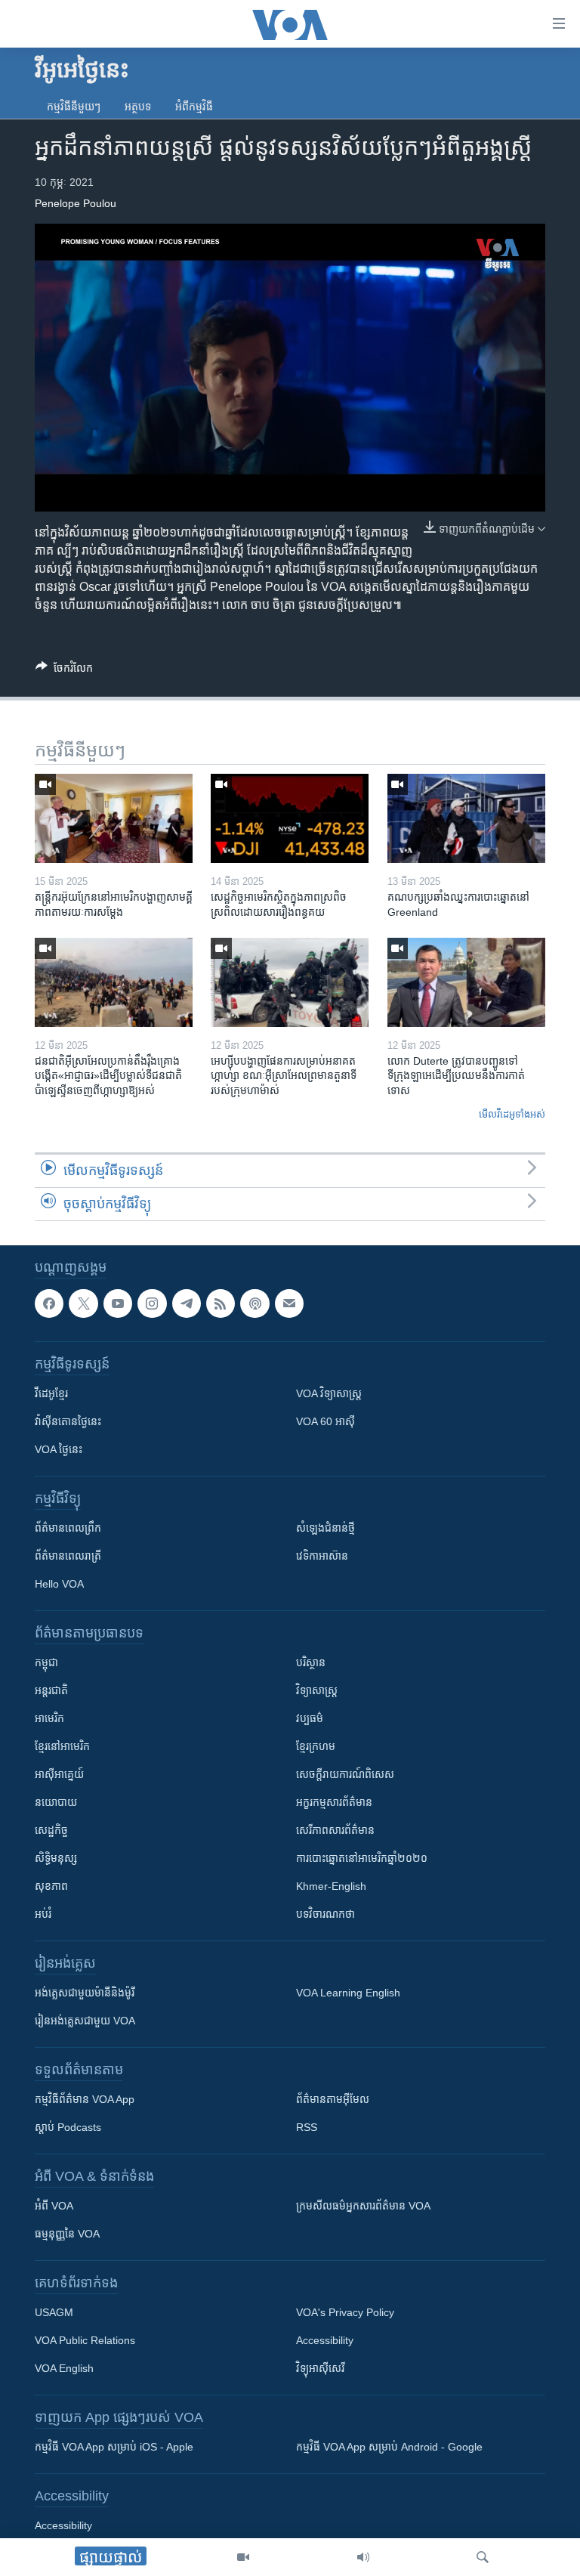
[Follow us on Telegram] (187, 1303)
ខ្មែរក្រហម (316, 1746)
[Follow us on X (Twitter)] (83, 1303)
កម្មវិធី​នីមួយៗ (74, 107)
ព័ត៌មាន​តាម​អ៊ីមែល (333, 2099)
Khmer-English (331, 1886)
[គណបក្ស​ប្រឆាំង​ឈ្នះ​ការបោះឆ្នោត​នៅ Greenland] (466, 818)
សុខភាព (51, 1886)
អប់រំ (43, 1914)
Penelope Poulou (76, 203)
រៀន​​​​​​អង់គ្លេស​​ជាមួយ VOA (85, 2021)
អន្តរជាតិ (51, 1690)
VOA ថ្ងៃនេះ (59, 1449)
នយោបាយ (56, 1802)
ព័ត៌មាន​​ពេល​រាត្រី (68, 1556)
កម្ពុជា (46, 1662)
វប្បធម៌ (310, 1718)
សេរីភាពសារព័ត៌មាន (335, 1830)
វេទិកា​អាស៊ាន (322, 1556)
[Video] (243, 2557)
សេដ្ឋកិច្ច (51, 1830)
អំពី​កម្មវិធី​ (194, 107)
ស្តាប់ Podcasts (68, 2127)
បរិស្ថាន (311, 1662)
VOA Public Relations (85, 2340)
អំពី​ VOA (54, 2206)
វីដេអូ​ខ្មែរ (51, 1393)
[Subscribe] (289, 1303)
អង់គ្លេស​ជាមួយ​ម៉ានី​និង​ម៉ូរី (85, 1993)
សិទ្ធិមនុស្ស (56, 1858)
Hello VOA (59, 1584)
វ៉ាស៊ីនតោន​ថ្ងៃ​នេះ (68, 1421)
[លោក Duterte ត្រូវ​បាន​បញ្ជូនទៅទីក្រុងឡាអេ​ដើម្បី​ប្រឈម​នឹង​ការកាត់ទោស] (466, 982)
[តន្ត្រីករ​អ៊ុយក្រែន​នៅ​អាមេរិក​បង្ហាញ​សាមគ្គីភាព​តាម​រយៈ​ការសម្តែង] (114, 818)
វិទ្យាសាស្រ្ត (317, 1690)
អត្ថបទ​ (138, 107)
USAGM (54, 2312)
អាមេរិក (49, 1718)
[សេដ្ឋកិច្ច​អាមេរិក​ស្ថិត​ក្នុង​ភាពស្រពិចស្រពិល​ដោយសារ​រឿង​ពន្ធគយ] (290, 818)
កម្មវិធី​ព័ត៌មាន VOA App (85, 2099)
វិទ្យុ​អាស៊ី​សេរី (320, 2368)
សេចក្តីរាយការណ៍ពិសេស (345, 1774)
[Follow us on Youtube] (118, 1303)
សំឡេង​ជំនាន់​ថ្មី (325, 1528)
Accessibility (325, 2340)
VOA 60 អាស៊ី (325, 1421)
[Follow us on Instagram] (152, 1303)
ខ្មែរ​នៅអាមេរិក (62, 1746)
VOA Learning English (348, 1993)
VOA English (64, 2368)
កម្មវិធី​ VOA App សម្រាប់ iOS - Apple (114, 2447)
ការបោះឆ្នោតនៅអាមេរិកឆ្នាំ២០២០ (362, 1858)
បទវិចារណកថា (325, 1914)
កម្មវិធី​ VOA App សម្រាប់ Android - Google (389, 2447)
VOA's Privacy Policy (345, 2312)
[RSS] (221, 1303)
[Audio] (363, 2557)
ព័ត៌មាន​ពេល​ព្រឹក (68, 1528)
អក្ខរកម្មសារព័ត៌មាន (334, 1802)
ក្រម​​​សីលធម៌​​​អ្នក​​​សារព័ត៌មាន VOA (363, 2206)
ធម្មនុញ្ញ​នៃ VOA (67, 2234)
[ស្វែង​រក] (483, 2557)
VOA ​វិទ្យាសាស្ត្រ (329, 1393)
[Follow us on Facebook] (49, 1303)
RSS (307, 2127)
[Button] (64, 671)
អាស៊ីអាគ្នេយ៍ (59, 1774)
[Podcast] (255, 1303)
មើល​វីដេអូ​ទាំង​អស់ (512, 1114)
